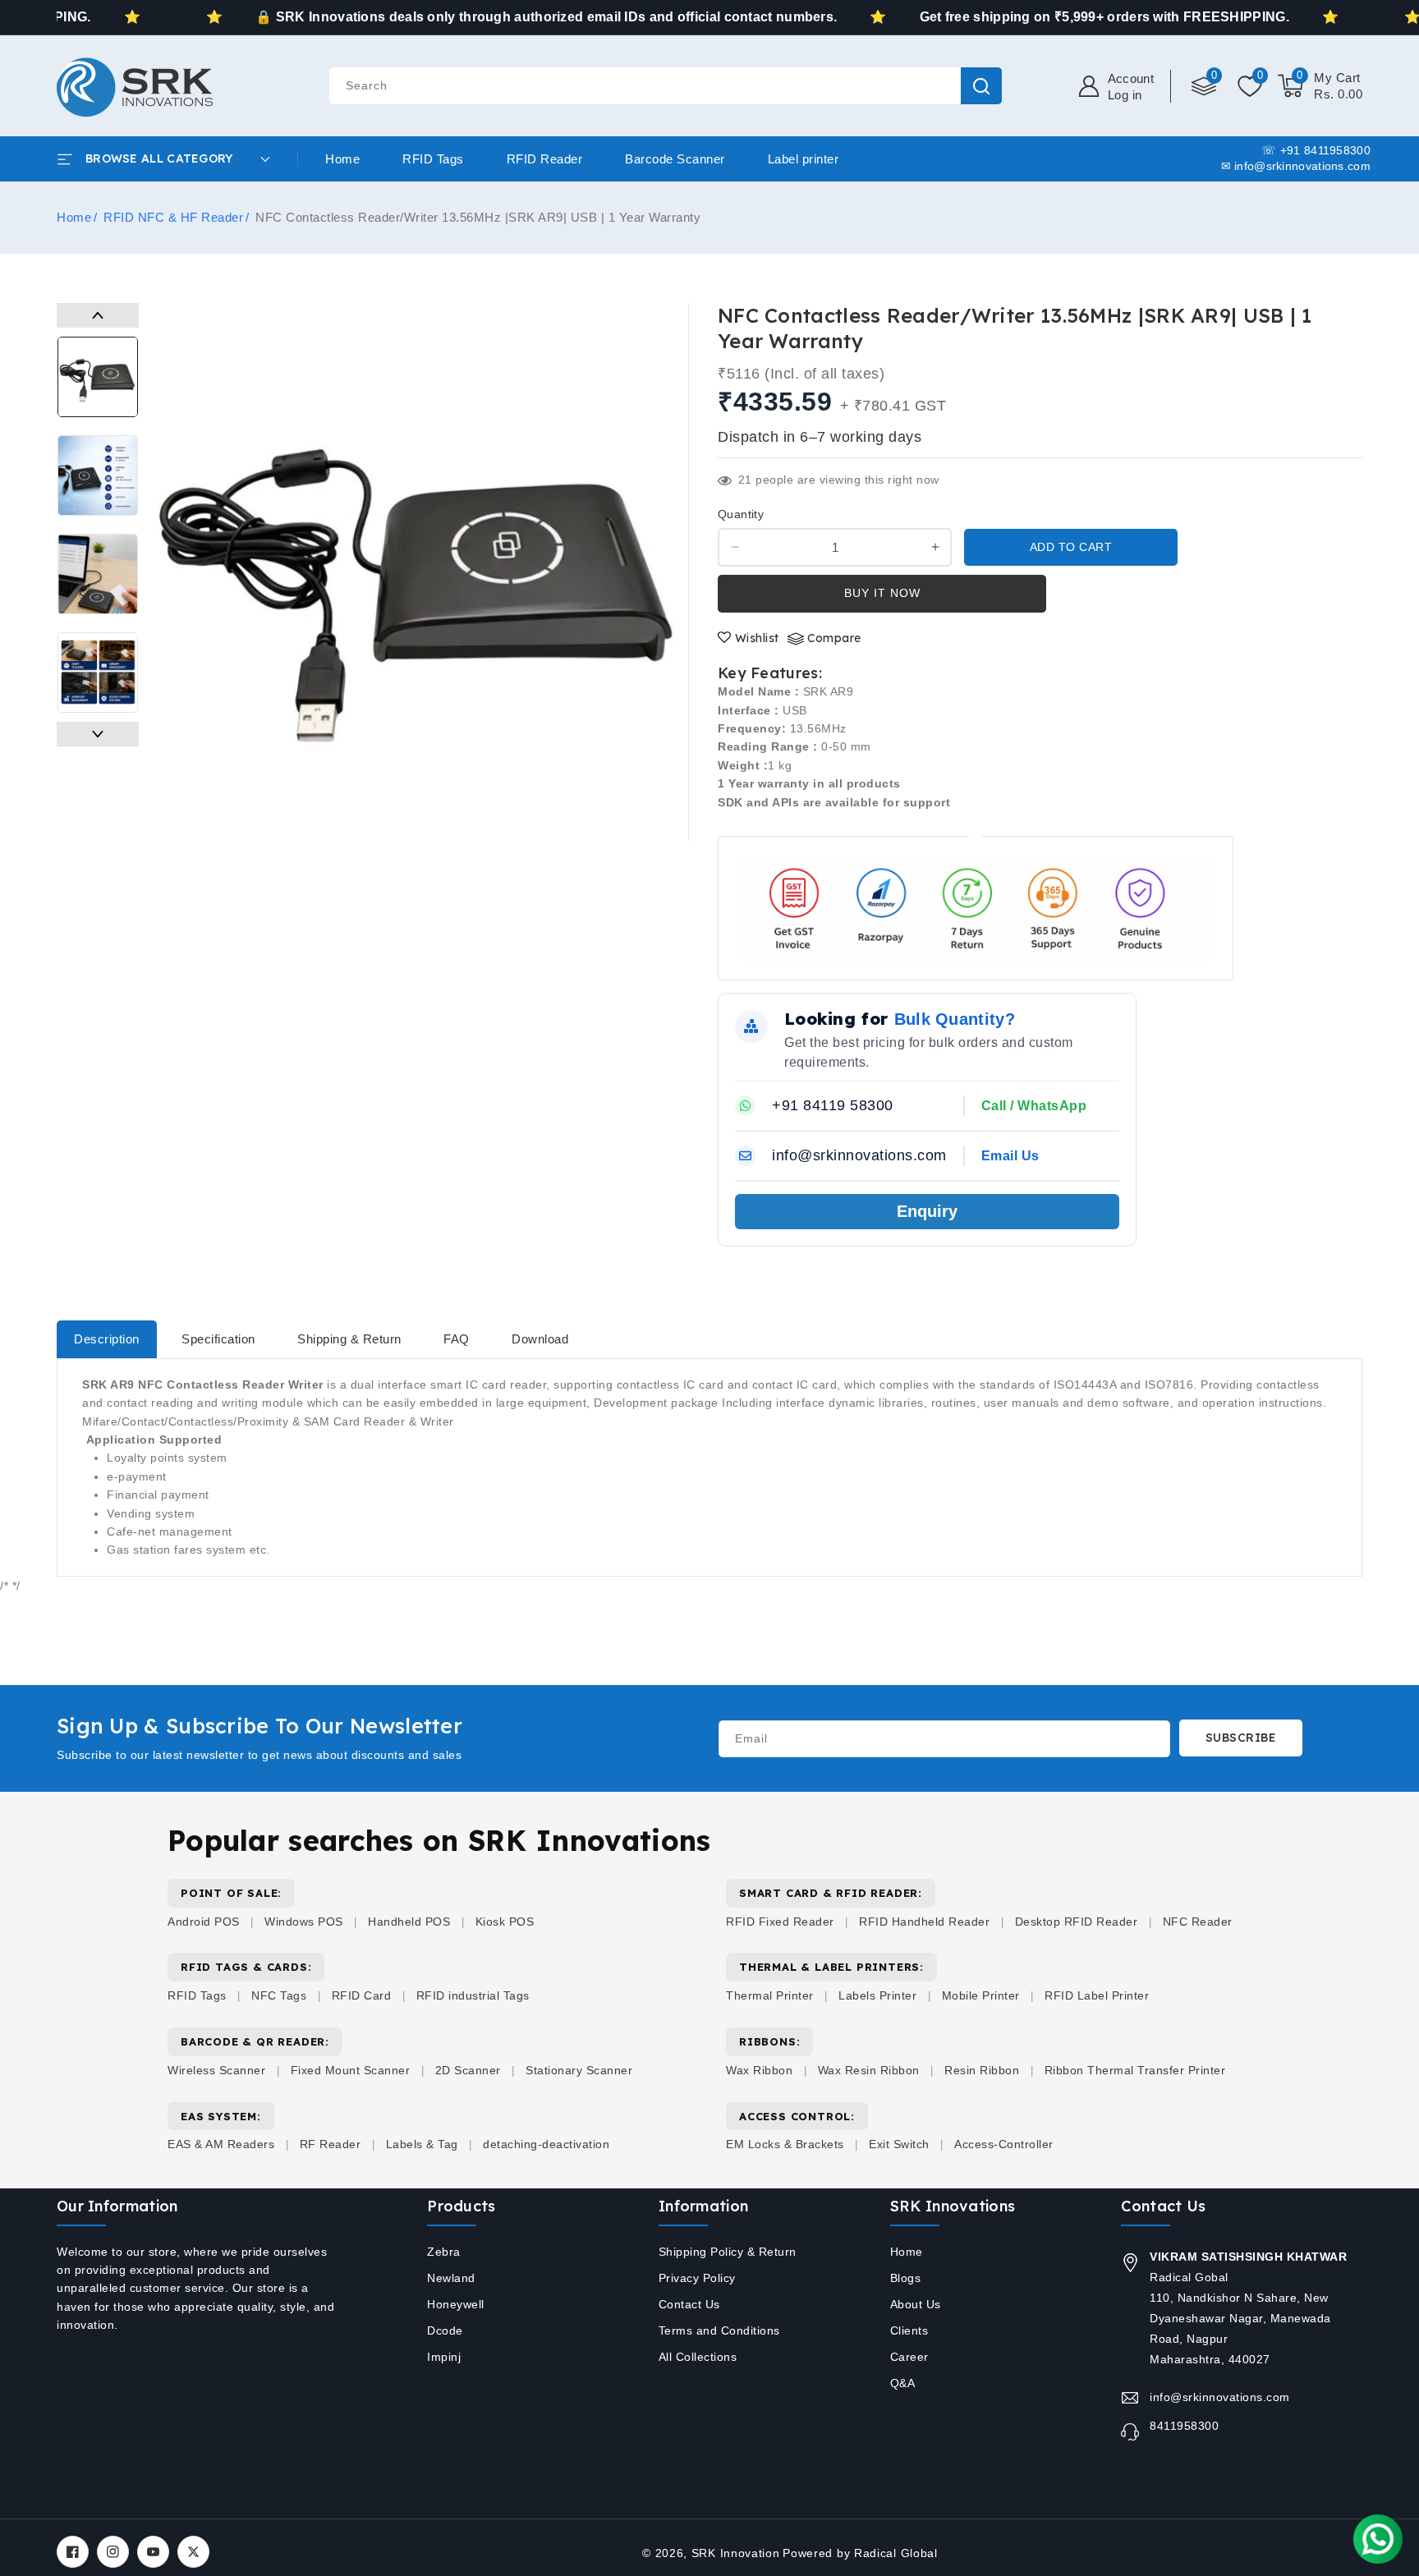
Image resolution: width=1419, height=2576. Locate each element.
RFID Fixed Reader (780, 1922)
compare (834, 638)
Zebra (444, 2252)
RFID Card (362, 1995)
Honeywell (456, 2304)
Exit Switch (899, 2144)
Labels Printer (877, 1995)
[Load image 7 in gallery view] (98, 475)
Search (981, 86)
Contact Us (689, 2304)
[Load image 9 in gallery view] (98, 673)
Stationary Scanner (579, 2070)
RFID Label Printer (1097, 1995)
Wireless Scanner (216, 2070)
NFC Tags (279, 1995)
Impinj (444, 2357)
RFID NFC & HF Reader (173, 217)
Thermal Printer (770, 1995)
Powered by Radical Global (860, 2553)
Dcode (445, 2330)
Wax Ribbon (759, 2070)
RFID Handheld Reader (924, 1922)
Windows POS (304, 1922)
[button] (1320, 86)
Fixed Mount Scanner (351, 2070)
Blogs (906, 2278)
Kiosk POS (505, 1922)
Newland (451, 2278)
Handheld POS (409, 1922)
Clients (909, 2330)
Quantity (741, 514)
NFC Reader (1198, 1922)
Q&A (903, 2383)
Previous (98, 315)
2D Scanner (468, 2070)
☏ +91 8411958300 (1316, 150)
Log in (1125, 95)
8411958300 (1184, 2426)
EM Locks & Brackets (785, 2144)
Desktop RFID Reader (1077, 1922)
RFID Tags (197, 1995)
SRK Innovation (736, 2553)
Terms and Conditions (719, 2330)
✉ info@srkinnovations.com (1296, 166)
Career (909, 2357)
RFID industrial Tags (473, 1995)
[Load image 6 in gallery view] (98, 377)
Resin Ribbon (982, 2070)
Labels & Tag (424, 2144)
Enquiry (927, 1211)
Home (74, 217)
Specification (218, 1339)
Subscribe (1241, 1738)
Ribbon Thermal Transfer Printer (1135, 2070)
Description (107, 1339)
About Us (916, 2304)
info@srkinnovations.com (1220, 2397)
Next (98, 734)
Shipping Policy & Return (728, 2252)
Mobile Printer (981, 1995)
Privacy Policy (697, 2278)
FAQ (457, 1339)
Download (540, 1339)
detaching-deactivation (546, 2144)
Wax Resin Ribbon (869, 2070)
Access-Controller (1004, 2144)
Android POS (204, 1922)
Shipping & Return (349, 1339)
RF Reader (331, 2144)
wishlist (757, 638)
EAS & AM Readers (221, 2144)
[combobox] (665, 86)
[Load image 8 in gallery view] (98, 574)
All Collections (698, 2357)
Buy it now (882, 593)
